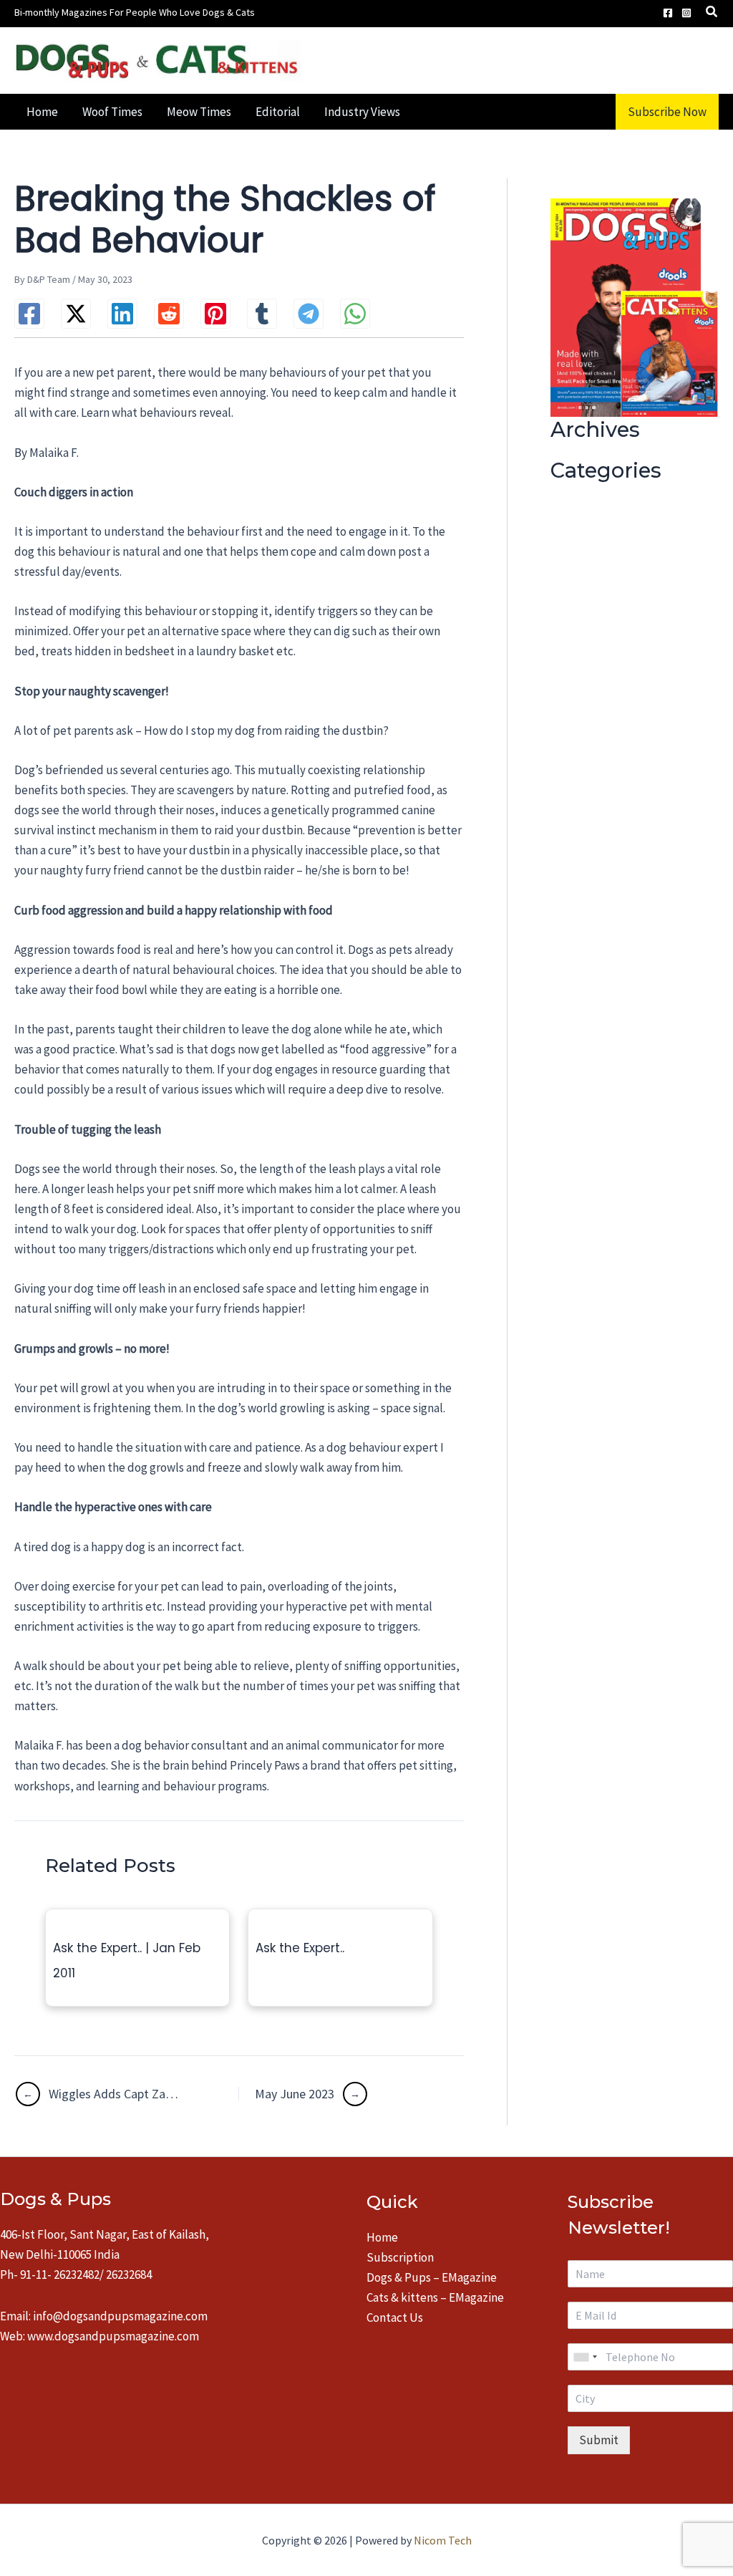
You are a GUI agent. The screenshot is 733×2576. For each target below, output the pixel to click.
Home (382, 2237)
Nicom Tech (443, 2540)
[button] (712, 13)
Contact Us (395, 2317)
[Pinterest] (215, 314)
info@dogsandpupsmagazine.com (120, 2316)
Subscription (400, 2257)
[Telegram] (309, 314)
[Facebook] (668, 13)
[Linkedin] (122, 314)
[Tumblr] (262, 314)
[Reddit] (169, 314)
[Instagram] (686, 13)
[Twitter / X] (76, 314)
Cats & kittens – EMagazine (435, 2297)
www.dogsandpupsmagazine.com (113, 2336)
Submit (599, 2440)
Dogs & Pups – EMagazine (432, 2277)
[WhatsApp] (355, 314)
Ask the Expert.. (300, 1948)
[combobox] (585, 2357)
